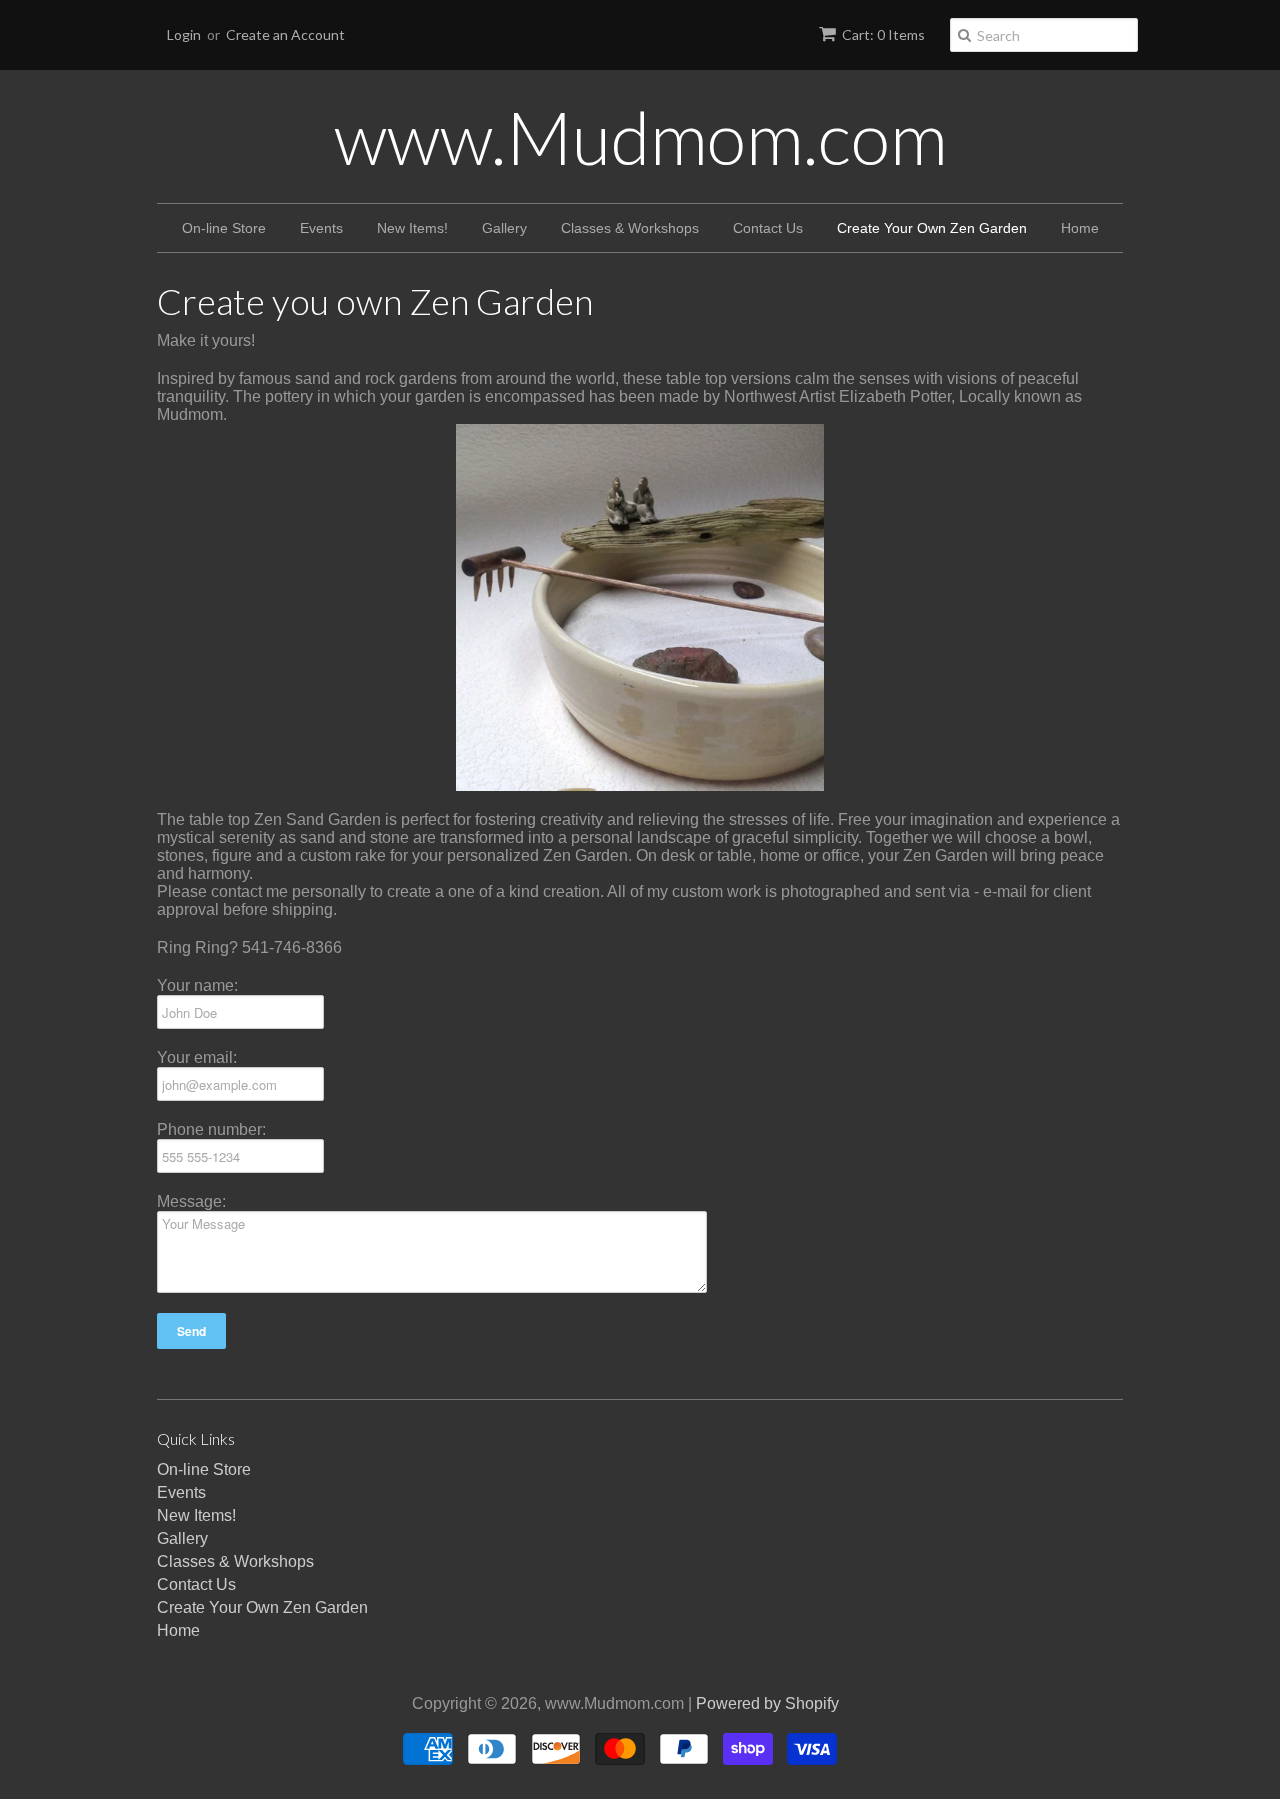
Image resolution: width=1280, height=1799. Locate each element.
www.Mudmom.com (640, 137)
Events (321, 228)
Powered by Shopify (767, 1703)
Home (1080, 228)
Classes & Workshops (630, 228)
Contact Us (768, 228)
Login (184, 34)
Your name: (197, 985)
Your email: (197, 1057)
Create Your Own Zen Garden (932, 228)
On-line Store (224, 228)
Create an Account (285, 34)
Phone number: (211, 1129)
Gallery (504, 228)
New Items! (412, 228)
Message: (191, 1201)
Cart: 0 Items (883, 34)
